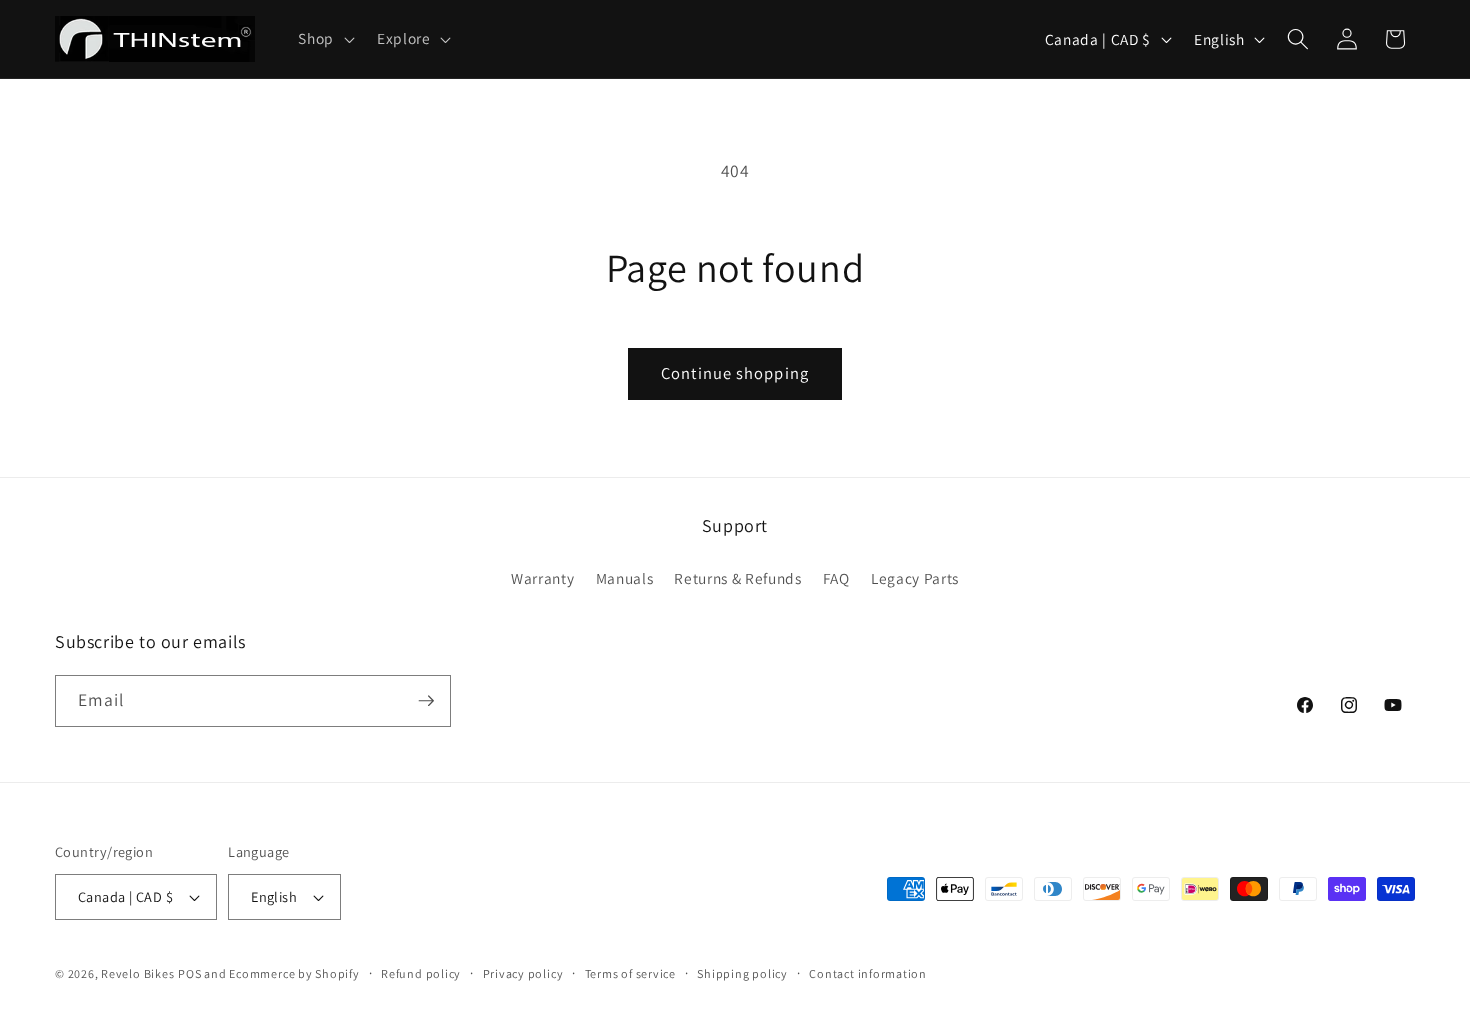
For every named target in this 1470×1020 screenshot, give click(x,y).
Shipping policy (742, 973)
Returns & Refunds (737, 578)
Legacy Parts (915, 578)
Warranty (542, 578)
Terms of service (630, 973)
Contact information (868, 973)
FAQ (836, 578)
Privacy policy (523, 973)
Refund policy (421, 973)
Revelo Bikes (137, 973)
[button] (324, 39)
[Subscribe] (426, 701)
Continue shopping (735, 373)
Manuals (625, 578)
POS (189, 973)
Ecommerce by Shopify (294, 973)
